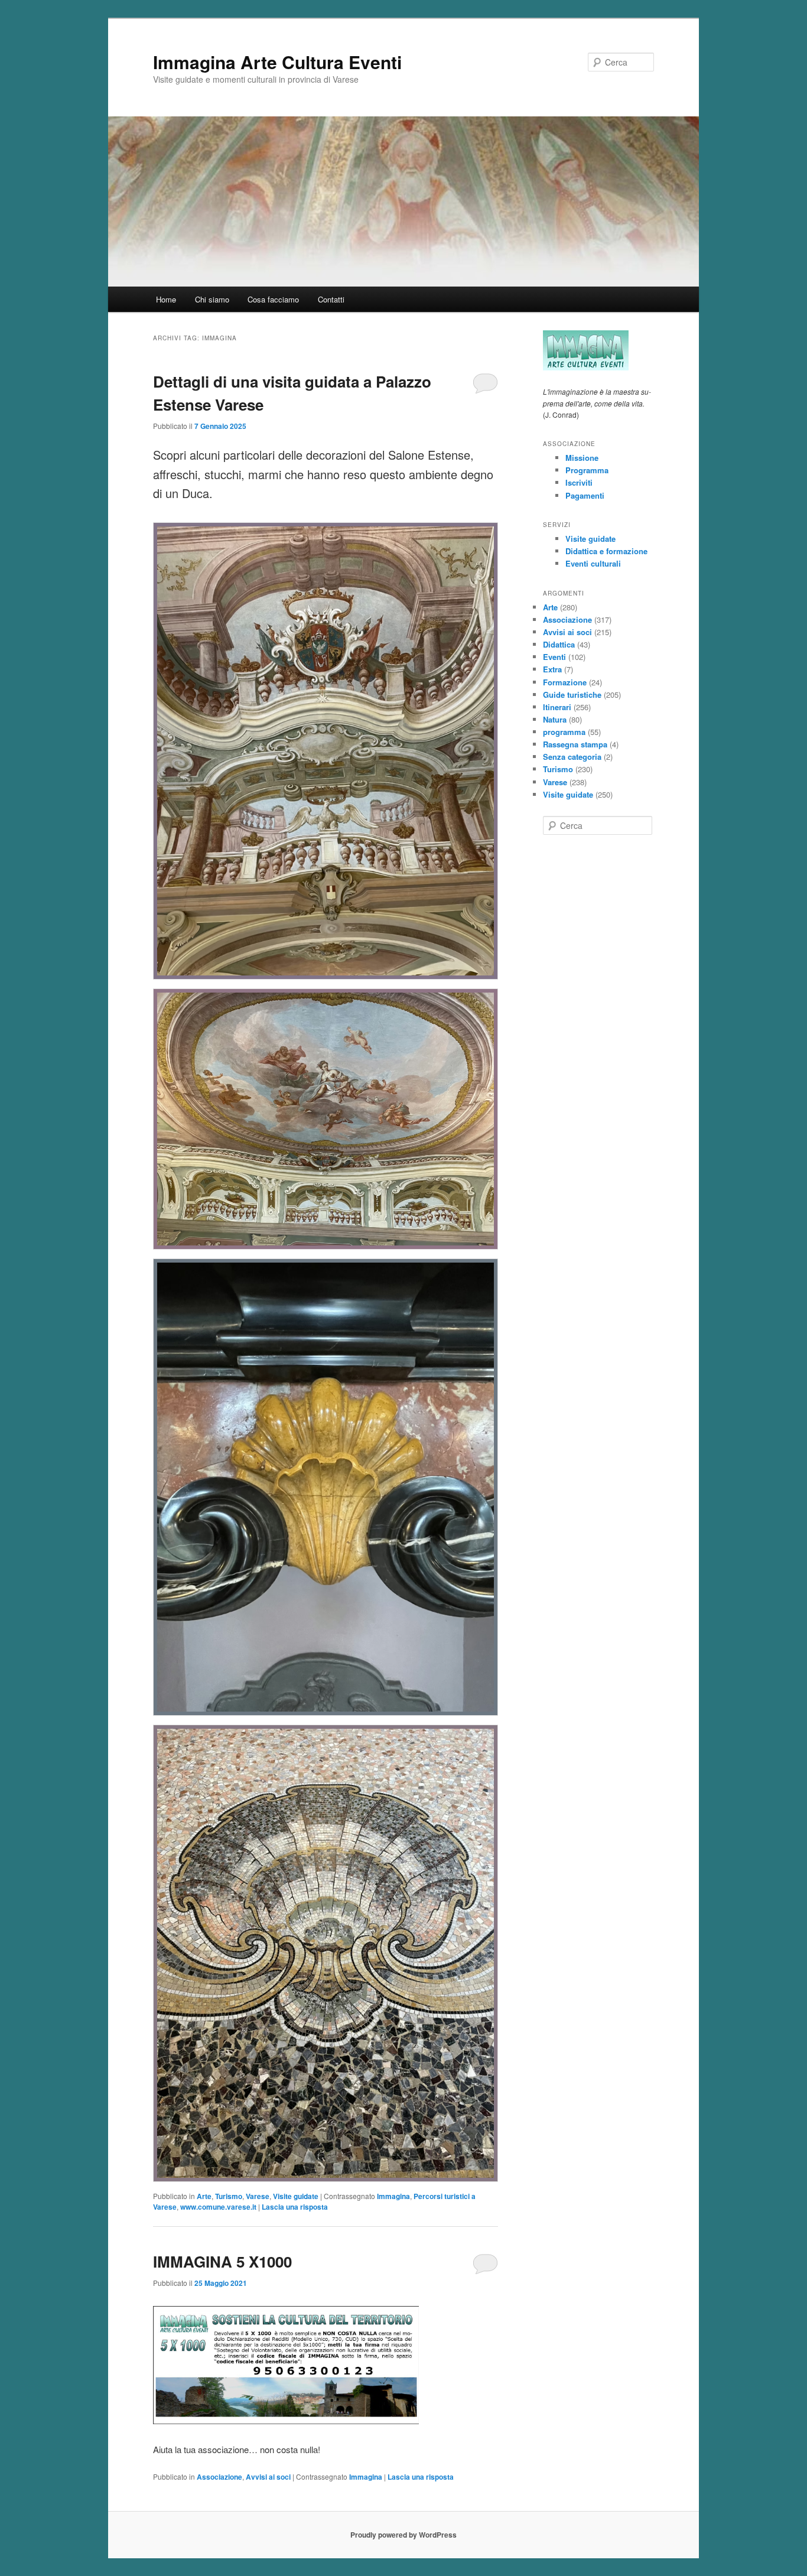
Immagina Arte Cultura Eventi (277, 62)
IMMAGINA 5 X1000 (222, 2261)
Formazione (565, 682)
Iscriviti (579, 482)
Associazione (219, 2477)
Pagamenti (585, 495)
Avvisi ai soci (268, 2477)
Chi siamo (212, 299)
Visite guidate (296, 2196)
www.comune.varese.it (218, 2207)
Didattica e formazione (606, 551)
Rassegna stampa (575, 744)
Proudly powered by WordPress (403, 2535)
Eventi (554, 657)
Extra (552, 669)
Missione (582, 458)
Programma (587, 470)
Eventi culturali (593, 563)
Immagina (393, 2196)
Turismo (229, 2196)
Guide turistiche (572, 695)
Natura (555, 719)
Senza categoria (572, 757)
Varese (258, 2196)
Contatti (331, 299)
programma (564, 732)
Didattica (559, 644)
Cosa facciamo (273, 299)
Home (166, 299)
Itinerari (557, 707)
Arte (204, 2196)
